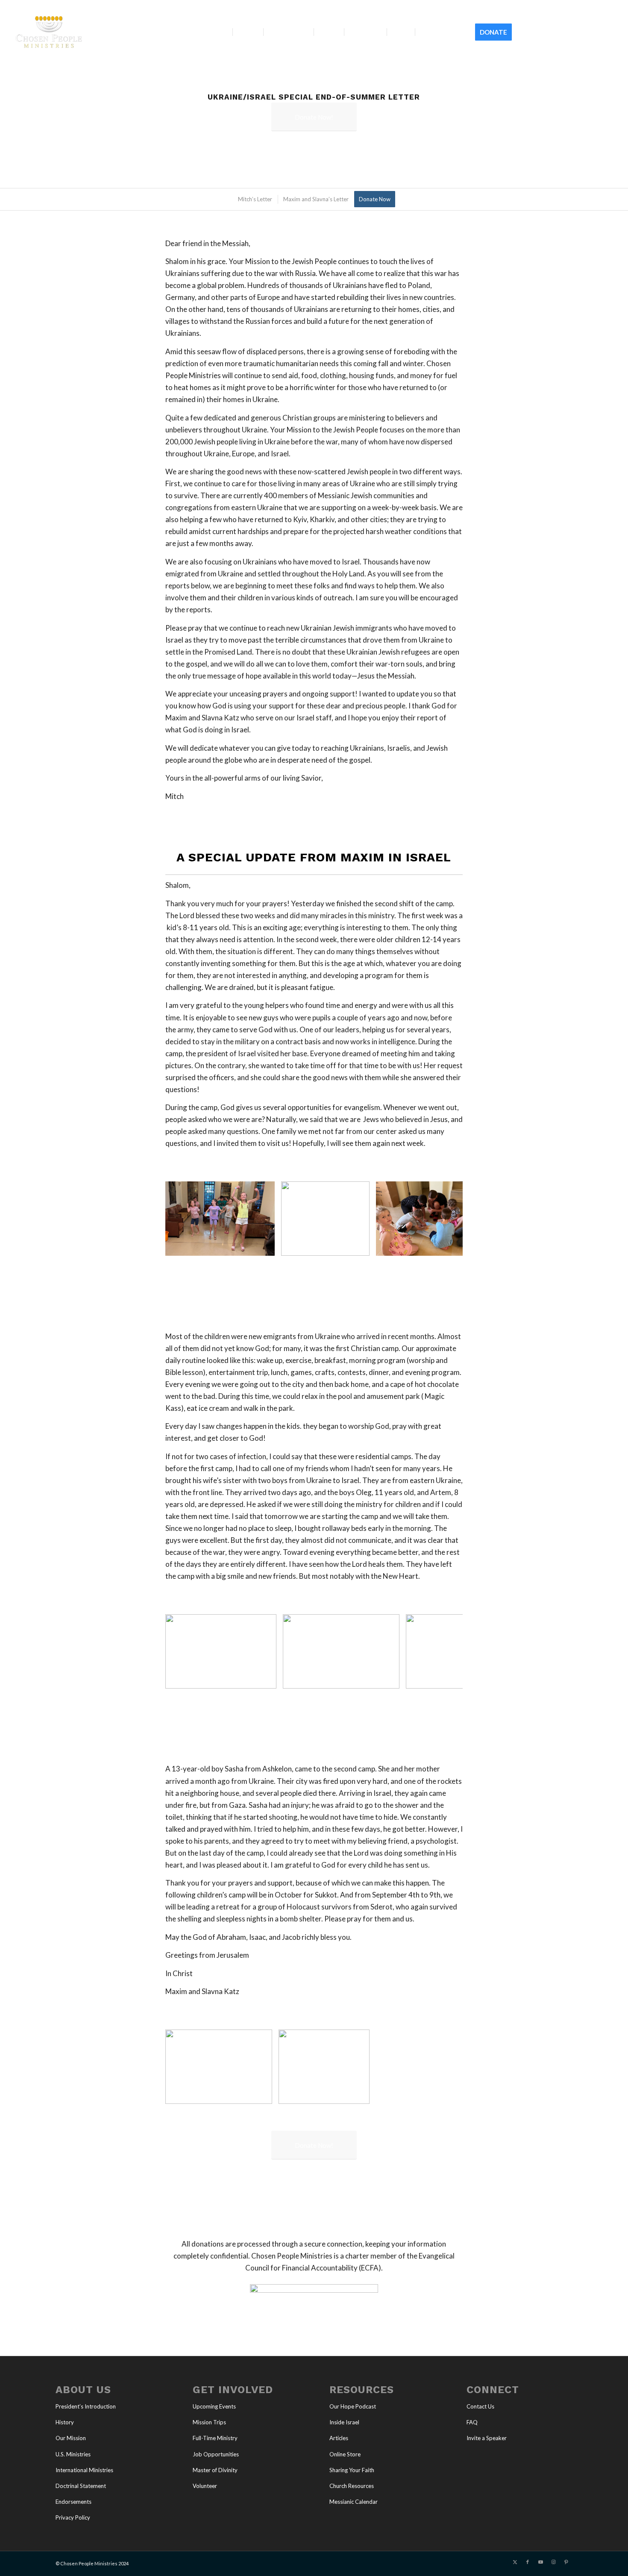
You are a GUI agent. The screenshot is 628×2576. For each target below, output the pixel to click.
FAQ (472, 2422)
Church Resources (352, 2486)
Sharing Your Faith (352, 2470)
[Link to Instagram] (596, 32)
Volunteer (205, 2486)
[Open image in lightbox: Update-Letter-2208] (263, 2094)
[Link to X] (558, 32)
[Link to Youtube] (584, 32)
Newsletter (603, 6)
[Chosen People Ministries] (49, 32)
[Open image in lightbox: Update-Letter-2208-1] (360, 2094)
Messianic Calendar (354, 2502)
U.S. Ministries (73, 2454)
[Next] (443, 1219)
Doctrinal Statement (81, 2486)
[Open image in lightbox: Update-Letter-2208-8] (390, 1679)
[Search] (525, 32)
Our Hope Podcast (353, 2406)
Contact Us (480, 2406)
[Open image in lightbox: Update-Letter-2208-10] (267, 1679)
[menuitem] (574, 6)
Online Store (345, 2454)
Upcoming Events (214, 2406)
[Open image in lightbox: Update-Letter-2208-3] (265, 1246)
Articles (339, 2438)
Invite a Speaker (487, 2438)
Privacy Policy (73, 2517)
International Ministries (84, 2470)
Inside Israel (344, 2422)
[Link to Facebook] (571, 32)
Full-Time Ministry (215, 2438)
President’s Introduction (86, 2406)
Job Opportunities (216, 2454)
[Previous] (185, 1219)
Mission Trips (209, 2422)
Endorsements (73, 2502)
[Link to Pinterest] (609, 32)
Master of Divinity (215, 2470)
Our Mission (71, 2438)
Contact (573, 6)
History (65, 2422)
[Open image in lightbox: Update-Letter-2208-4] (360, 1246)
